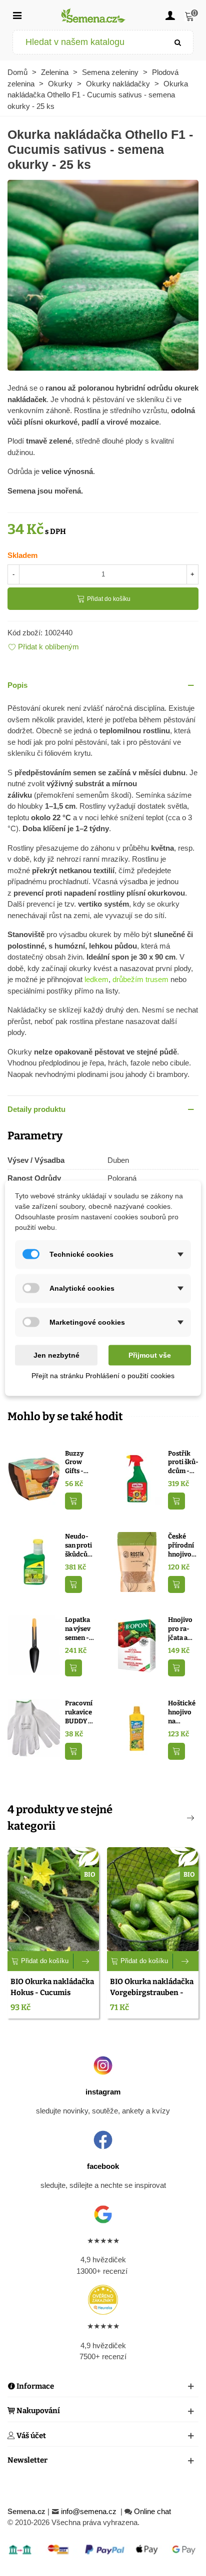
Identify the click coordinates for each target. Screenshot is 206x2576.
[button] (103, 686)
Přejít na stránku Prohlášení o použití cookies (103, 1375)
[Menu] (17, 15)
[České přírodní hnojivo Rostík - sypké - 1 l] (137, 1561)
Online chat (152, 2511)
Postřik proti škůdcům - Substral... (183, 1463)
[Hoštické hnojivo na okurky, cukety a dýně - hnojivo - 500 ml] (137, 1728)
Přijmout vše (150, 1355)
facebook (103, 2166)
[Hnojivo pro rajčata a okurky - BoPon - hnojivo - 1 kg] (137, 1645)
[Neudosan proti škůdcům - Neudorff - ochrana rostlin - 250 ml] (34, 1561)
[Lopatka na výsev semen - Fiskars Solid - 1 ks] (34, 1645)
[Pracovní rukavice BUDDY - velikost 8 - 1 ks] (34, 1728)
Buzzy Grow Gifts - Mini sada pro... (79, 1463)
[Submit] (178, 42)
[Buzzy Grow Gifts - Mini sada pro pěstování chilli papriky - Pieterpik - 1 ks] (34, 1478)
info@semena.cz (90, 2511)
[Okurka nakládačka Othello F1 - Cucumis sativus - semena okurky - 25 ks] (103, 274)
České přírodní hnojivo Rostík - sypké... (181, 1546)
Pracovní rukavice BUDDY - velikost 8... (79, 1712)
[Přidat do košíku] (73, 1501)
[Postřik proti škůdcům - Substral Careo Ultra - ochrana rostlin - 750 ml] (137, 1478)
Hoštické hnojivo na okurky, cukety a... (183, 1712)
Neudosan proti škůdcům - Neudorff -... (79, 1546)
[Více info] (86, 1961)
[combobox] (88, 42)
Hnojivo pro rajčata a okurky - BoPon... (181, 1629)
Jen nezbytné (56, 1355)
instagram (103, 2092)
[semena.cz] (93, 15)
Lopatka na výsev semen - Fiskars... (78, 1629)
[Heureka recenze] (103, 2300)
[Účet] (170, 15)
